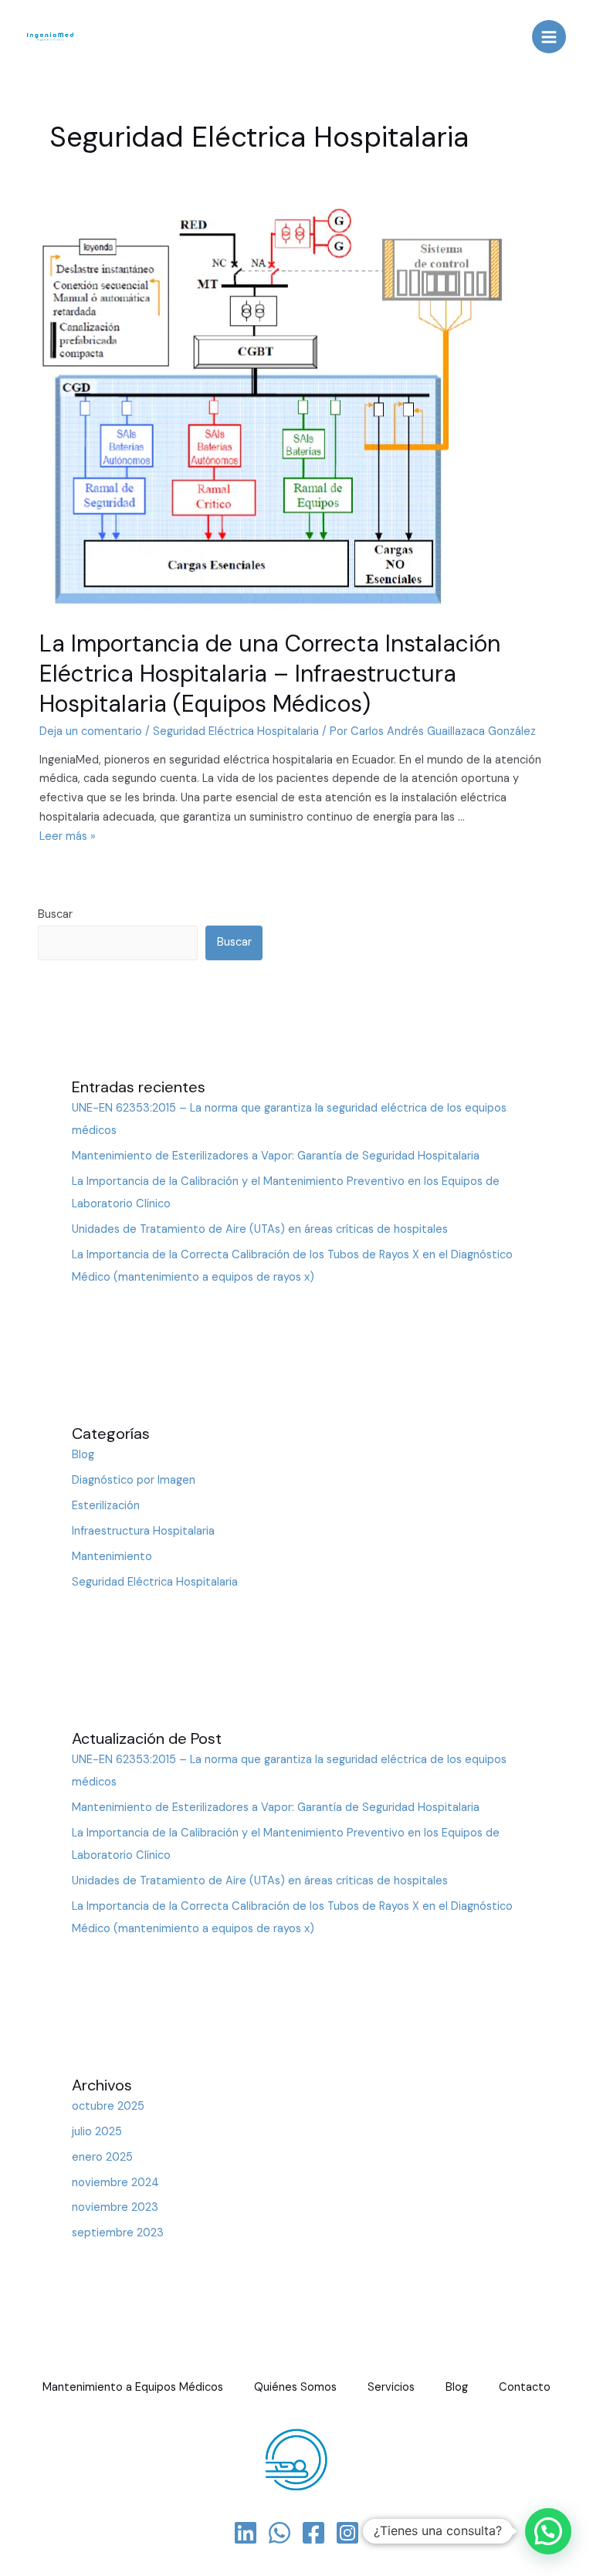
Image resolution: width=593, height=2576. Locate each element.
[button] (548, 2531)
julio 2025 (97, 2132)
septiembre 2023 (118, 2233)
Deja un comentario (91, 731)
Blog (83, 1455)
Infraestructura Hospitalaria (143, 1531)
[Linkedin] (246, 2533)
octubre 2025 (108, 2106)
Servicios (391, 2387)
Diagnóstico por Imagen (134, 1480)
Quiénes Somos (295, 2387)
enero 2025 (102, 2157)
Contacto (525, 2387)
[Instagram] (347, 2533)
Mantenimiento (112, 1557)
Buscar (55, 914)
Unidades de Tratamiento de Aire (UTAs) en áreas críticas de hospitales (260, 1229)
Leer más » (68, 836)
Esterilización (106, 1506)
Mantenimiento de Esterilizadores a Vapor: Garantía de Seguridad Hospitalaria (276, 1156)
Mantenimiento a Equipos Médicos (133, 2387)
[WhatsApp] (280, 2533)
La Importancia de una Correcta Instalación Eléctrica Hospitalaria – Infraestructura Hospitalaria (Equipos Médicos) (270, 674)
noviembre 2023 (115, 2207)
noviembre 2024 (115, 2183)
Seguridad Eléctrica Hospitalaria (236, 731)
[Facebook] (313, 2533)
